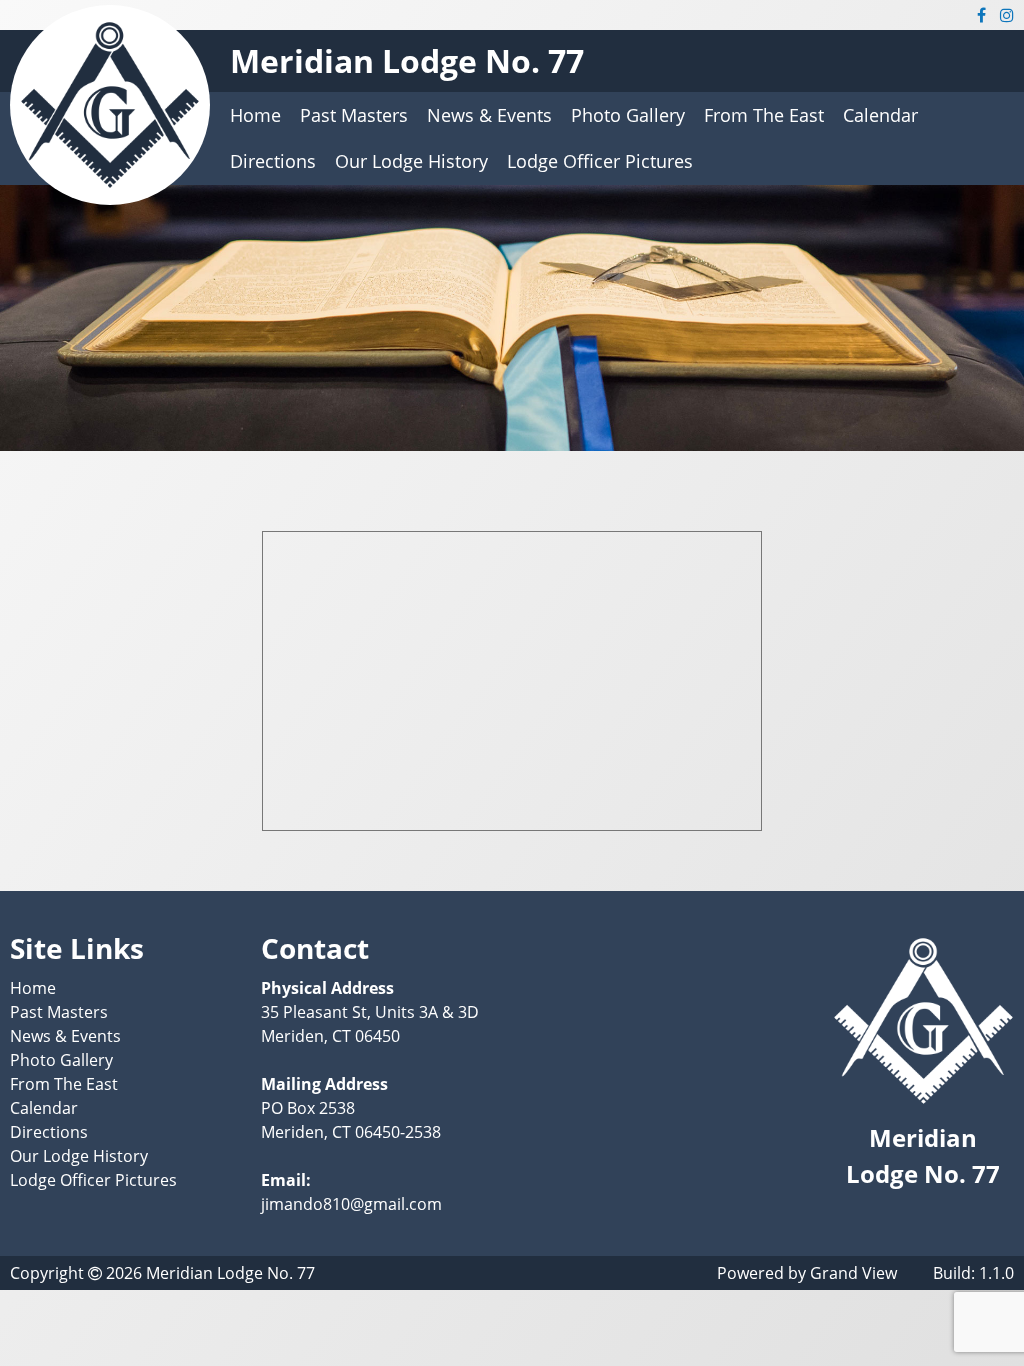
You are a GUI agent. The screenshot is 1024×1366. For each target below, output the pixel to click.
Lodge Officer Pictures (600, 161)
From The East (764, 115)
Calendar (880, 115)
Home (255, 115)
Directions (273, 161)
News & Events (489, 115)
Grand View (853, 1273)
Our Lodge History (411, 161)
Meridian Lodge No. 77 (407, 60)
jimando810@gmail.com (351, 1204)
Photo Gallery (628, 115)
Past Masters (354, 115)
